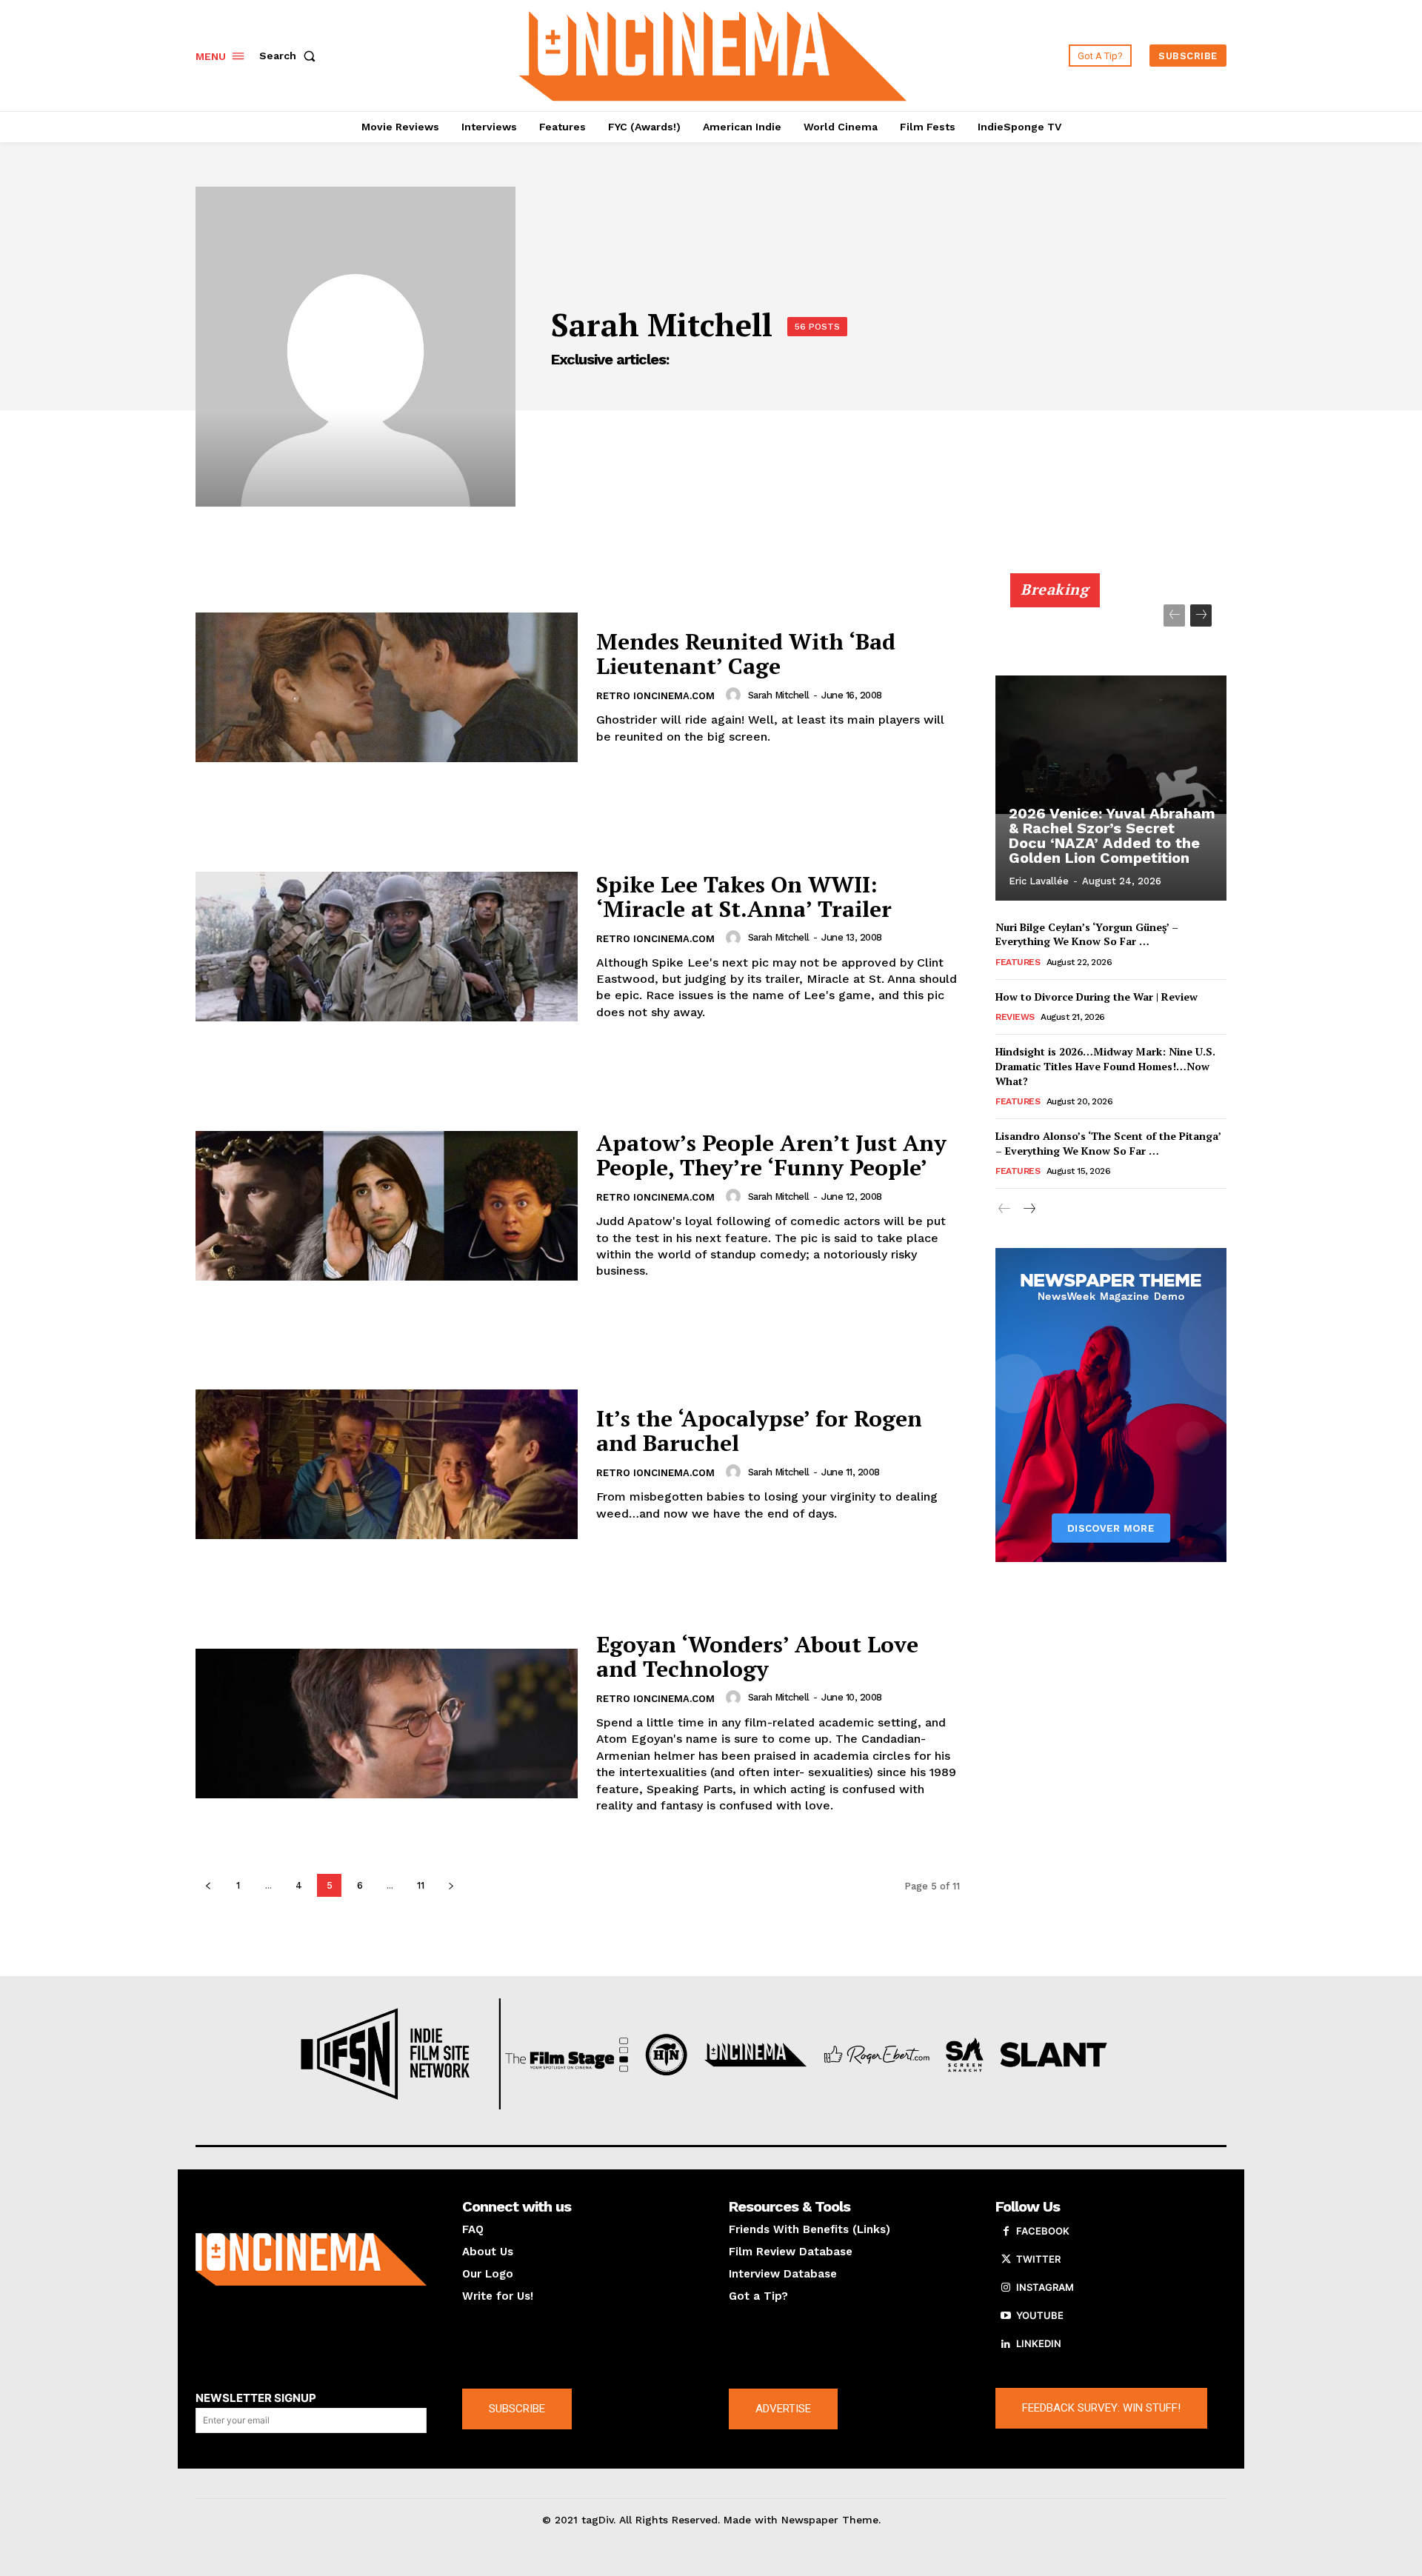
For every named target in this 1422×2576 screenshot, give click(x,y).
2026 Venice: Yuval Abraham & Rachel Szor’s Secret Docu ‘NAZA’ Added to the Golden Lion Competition (1112, 835)
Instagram (1045, 2287)
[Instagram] (1006, 2288)
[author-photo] (735, 695)
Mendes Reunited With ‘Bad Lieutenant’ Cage (746, 654)
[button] (290, 56)
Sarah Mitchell (779, 695)
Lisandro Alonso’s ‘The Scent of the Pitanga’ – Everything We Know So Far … (1108, 1143)
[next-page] (451, 1885)
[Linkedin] (1006, 2344)
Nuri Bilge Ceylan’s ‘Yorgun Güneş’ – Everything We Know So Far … (1087, 934)
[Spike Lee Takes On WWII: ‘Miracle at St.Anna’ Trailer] (387, 947)
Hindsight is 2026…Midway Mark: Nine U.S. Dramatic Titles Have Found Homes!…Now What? (1105, 1066)
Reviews (1015, 1017)
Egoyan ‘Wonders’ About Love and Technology (757, 1656)
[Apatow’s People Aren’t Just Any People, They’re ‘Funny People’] (387, 1206)
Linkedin (1039, 2343)
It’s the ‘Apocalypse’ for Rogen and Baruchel (759, 1431)
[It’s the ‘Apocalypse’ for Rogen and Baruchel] (387, 1464)
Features (1018, 962)
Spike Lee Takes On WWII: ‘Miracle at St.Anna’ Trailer (744, 897)
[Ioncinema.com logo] (311, 2260)
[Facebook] (1006, 2232)
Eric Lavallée (1039, 881)
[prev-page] (208, 1885)
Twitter (1038, 2259)
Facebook (1043, 2231)
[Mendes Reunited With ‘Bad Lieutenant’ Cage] (387, 688)
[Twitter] (1006, 2260)
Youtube (1040, 2315)
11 (421, 1885)
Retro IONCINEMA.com (655, 696)
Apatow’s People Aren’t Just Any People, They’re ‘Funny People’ (771, 1155)
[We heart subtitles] (713, 54)
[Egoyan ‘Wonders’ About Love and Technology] (387, 1724)
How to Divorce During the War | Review (1096, 997)
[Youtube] (1006, 2316)
